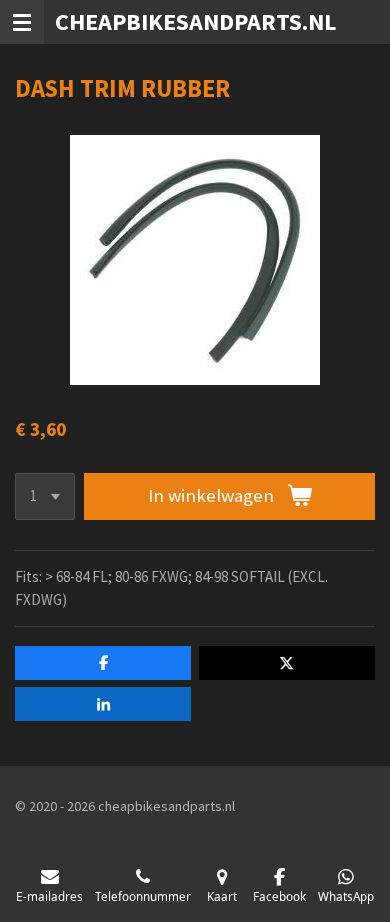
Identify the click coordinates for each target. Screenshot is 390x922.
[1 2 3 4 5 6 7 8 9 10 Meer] (45, 496)
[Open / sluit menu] (22, 22)
